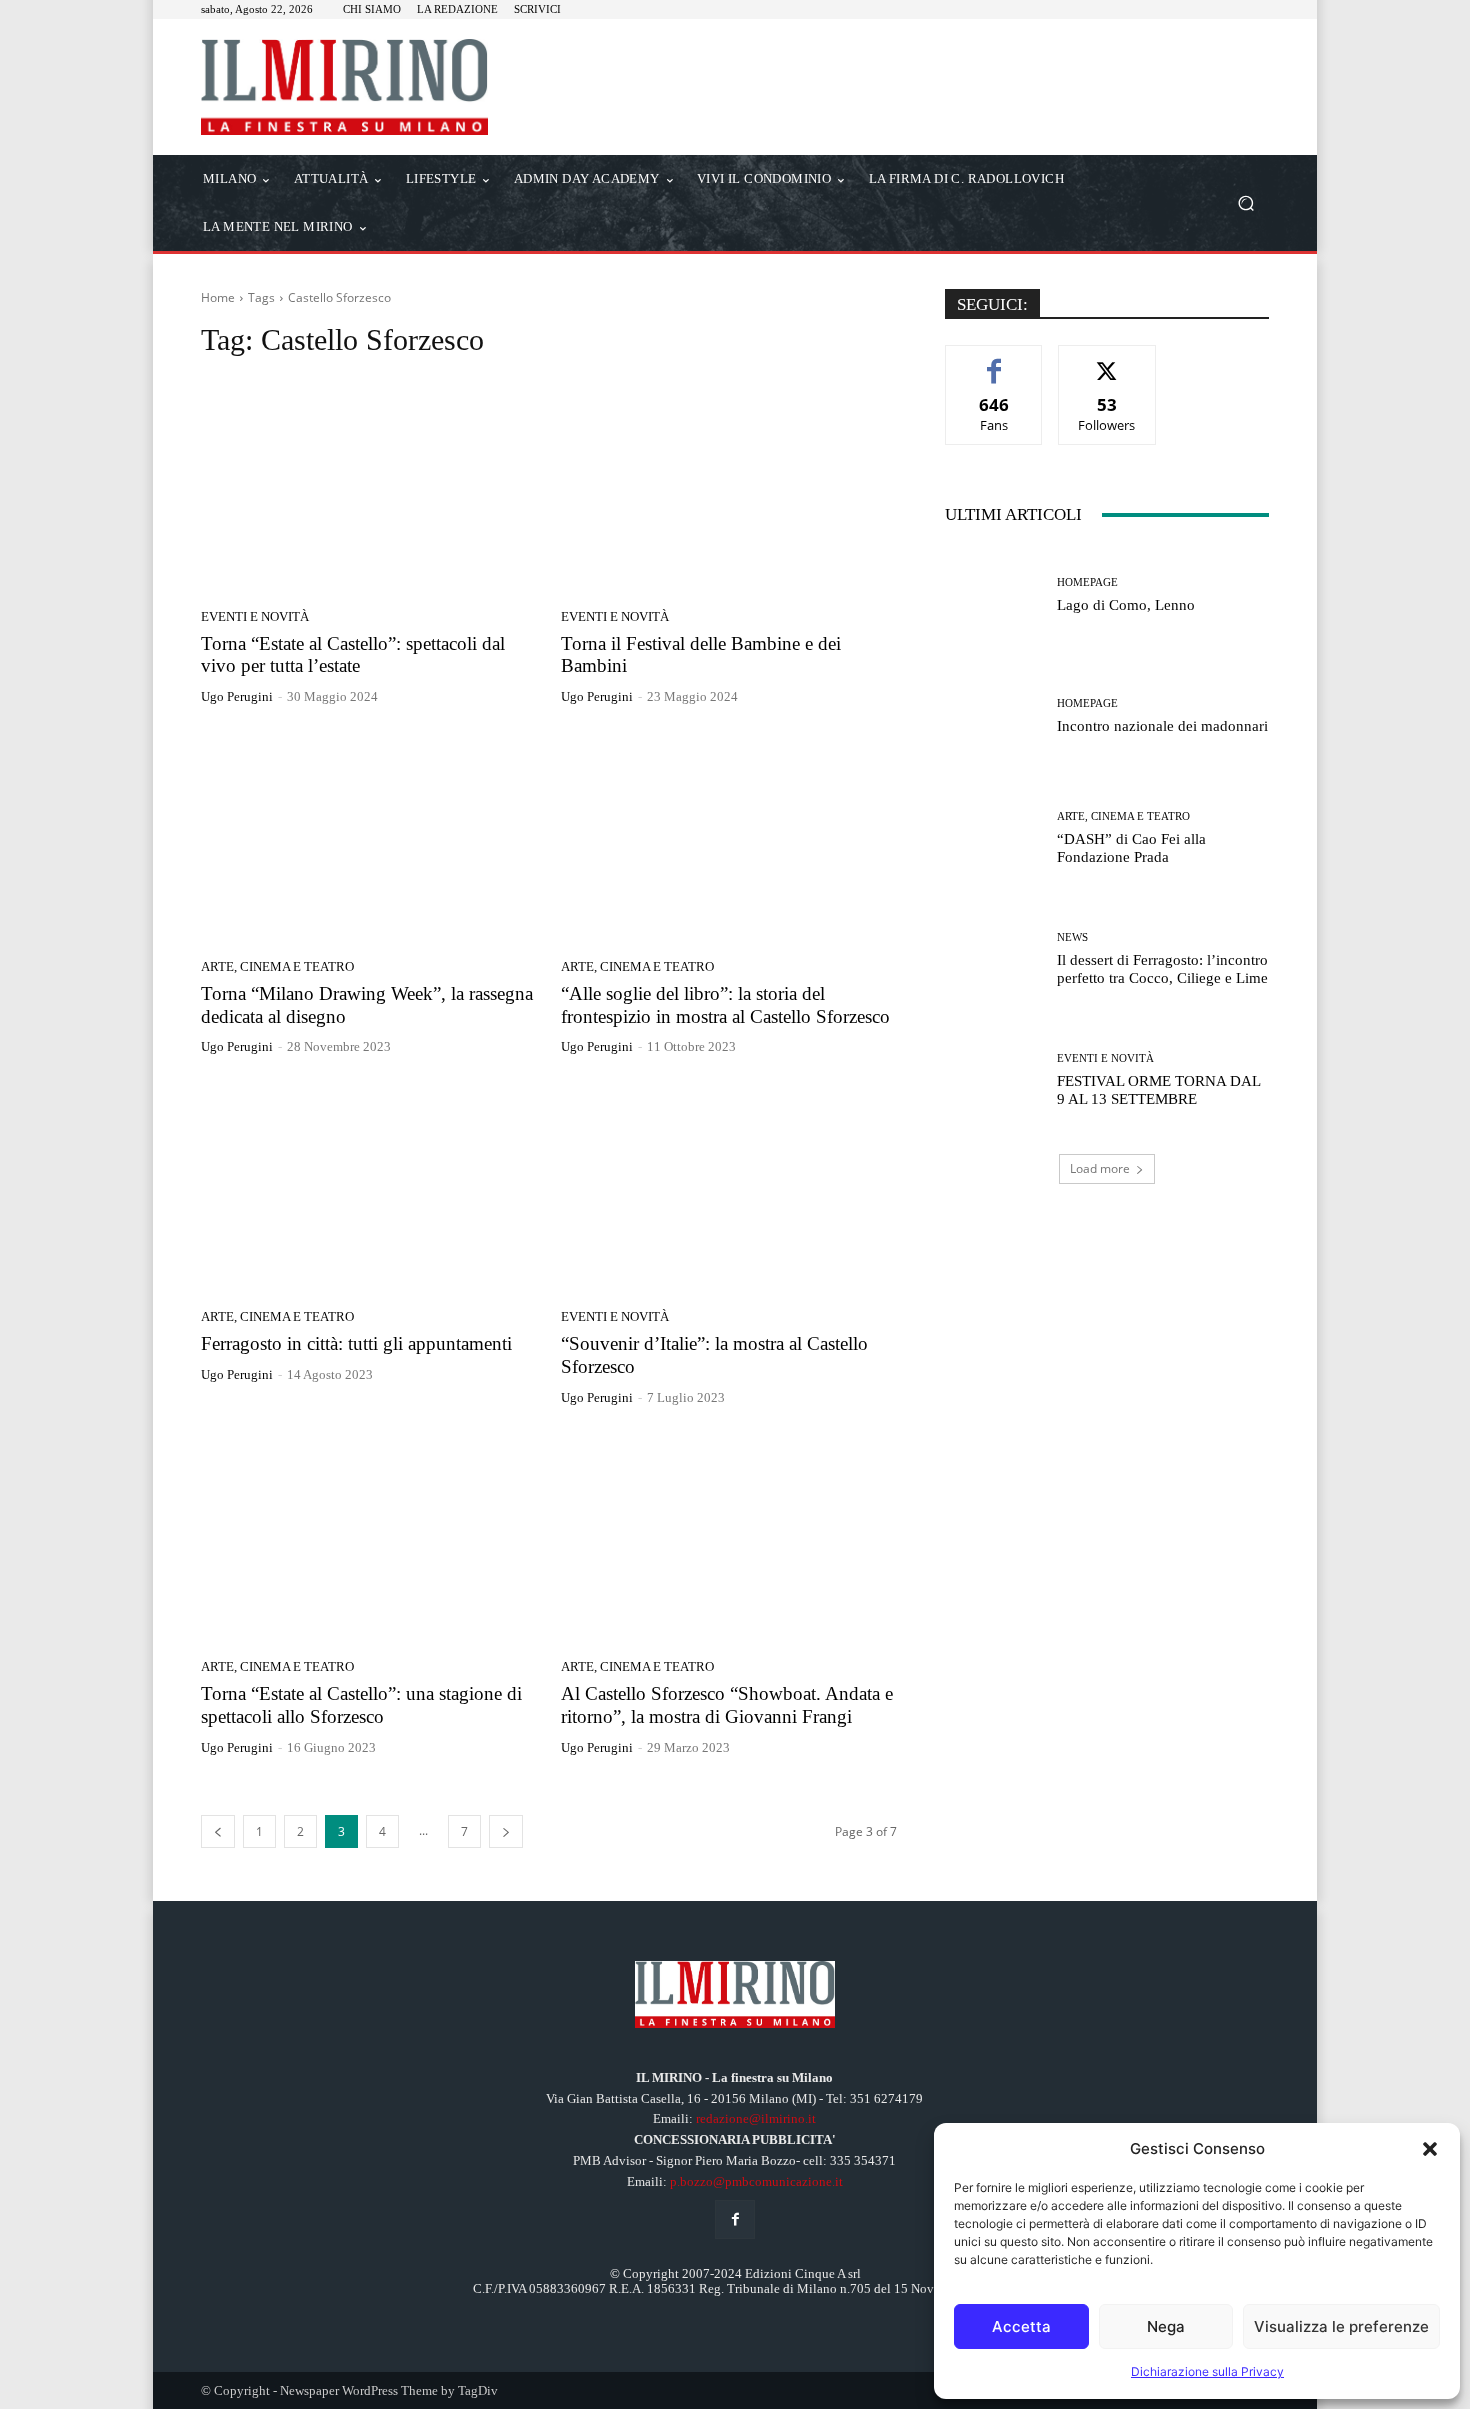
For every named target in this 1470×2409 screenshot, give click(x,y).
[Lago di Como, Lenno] (993, 595)
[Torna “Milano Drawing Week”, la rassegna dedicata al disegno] (369, 839)
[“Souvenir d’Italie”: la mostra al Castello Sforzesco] (729, 1189)
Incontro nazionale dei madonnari (1162, 726)
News (1072, 937)
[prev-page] (218, 1831)
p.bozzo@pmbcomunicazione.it (756, 2181)
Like (994, 360)
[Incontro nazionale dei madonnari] (993, 716)
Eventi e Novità (255, 616)
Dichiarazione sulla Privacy (1207, 2371)
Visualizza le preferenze (1341, 2326)
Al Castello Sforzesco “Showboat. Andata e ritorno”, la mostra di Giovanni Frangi (727, 1705)
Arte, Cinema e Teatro (277, 966)
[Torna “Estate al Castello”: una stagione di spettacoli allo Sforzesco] (369, 1540)
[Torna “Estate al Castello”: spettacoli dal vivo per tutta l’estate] (369, 489)
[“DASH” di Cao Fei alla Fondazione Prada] (993, 837)
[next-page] (506, 1831)
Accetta (1021, 2326)
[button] (1430, 2149)
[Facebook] (734, 2219)
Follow (1107, 360)
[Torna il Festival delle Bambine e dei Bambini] (729, 489)
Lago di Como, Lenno (1126, 605)
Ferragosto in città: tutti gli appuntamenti (356, 1343)
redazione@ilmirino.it (756, 2118)
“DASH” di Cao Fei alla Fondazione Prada (1131, 848)
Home (218, 297)
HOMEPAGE (1087, 582)
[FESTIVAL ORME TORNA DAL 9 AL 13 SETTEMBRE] (993, 1080)
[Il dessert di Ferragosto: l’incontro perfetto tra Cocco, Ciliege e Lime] (993, 959)
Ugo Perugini (237, 696)
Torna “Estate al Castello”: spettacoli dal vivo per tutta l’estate (353, 655)
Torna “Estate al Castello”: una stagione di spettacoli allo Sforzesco (361, 1705)
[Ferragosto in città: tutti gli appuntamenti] (369, 1189)
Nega (1166, 2326)
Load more (1100, 1168)
